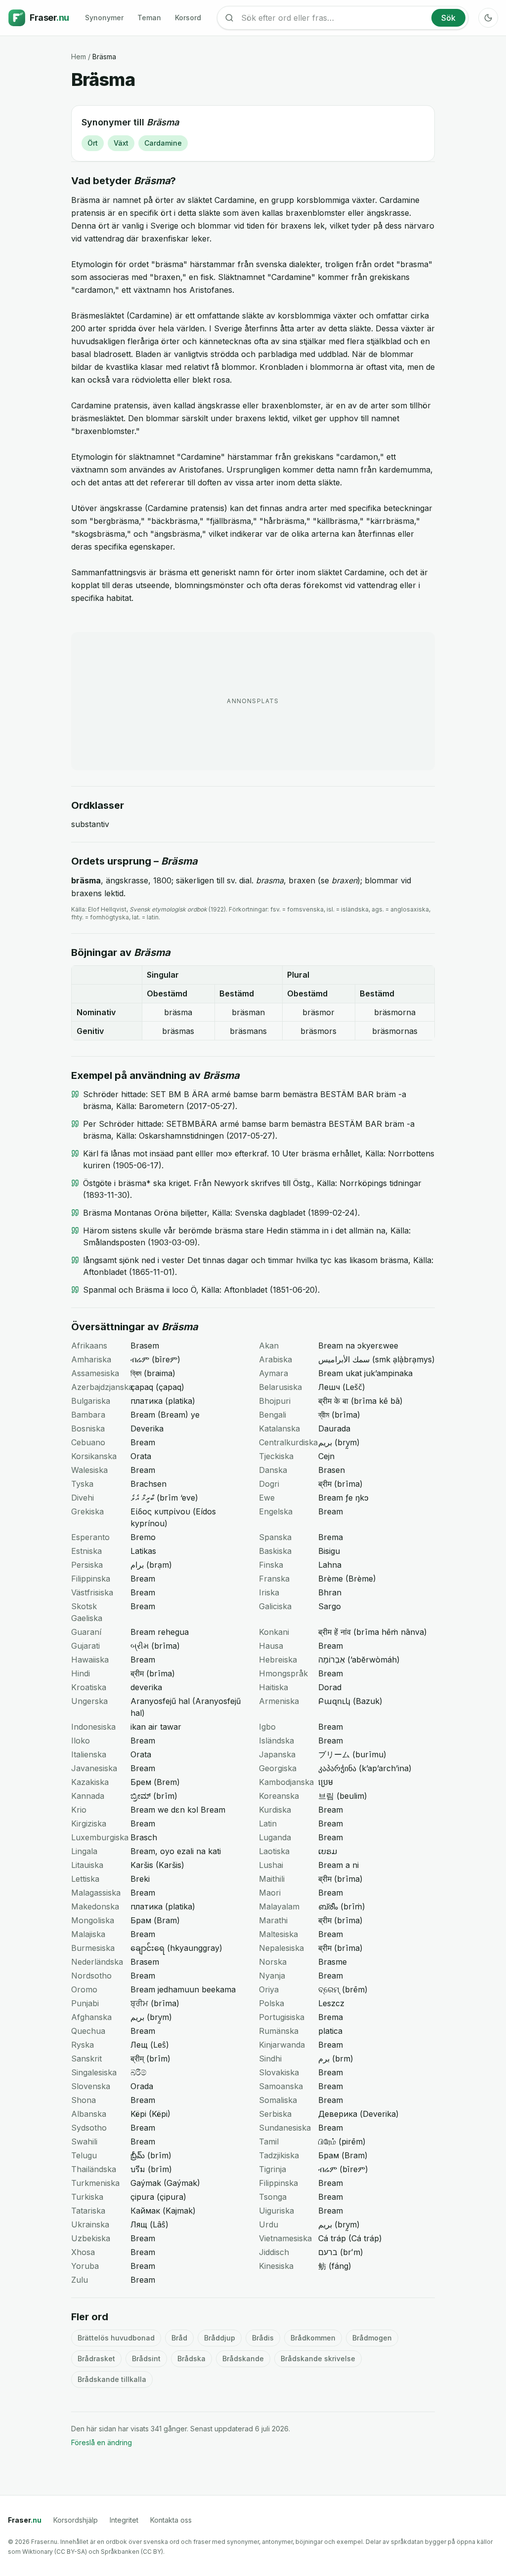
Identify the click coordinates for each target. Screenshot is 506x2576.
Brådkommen (313, 2338)
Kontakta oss (171, 2520)
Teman (149, 18)
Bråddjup (220, 2338)
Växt (121, 143)
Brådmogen (372, 2338)
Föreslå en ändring (102, 2442)
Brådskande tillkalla (112, 2379)
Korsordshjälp (76, 2520)
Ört (93, 143)
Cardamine (163, 143)
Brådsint (146, 2358)
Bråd (179, 2338)
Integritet (124, 2520)
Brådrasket (96, 2358)
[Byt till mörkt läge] (488, 18)
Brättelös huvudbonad (116, 2338)
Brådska (191, 2358)
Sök (448, 18)
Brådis (263, 2338)
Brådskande (243, 2358)
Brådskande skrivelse (318, 2358)
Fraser (25, 2520)
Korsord (188, 18)
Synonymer (104, 18)
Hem (79, 57)
